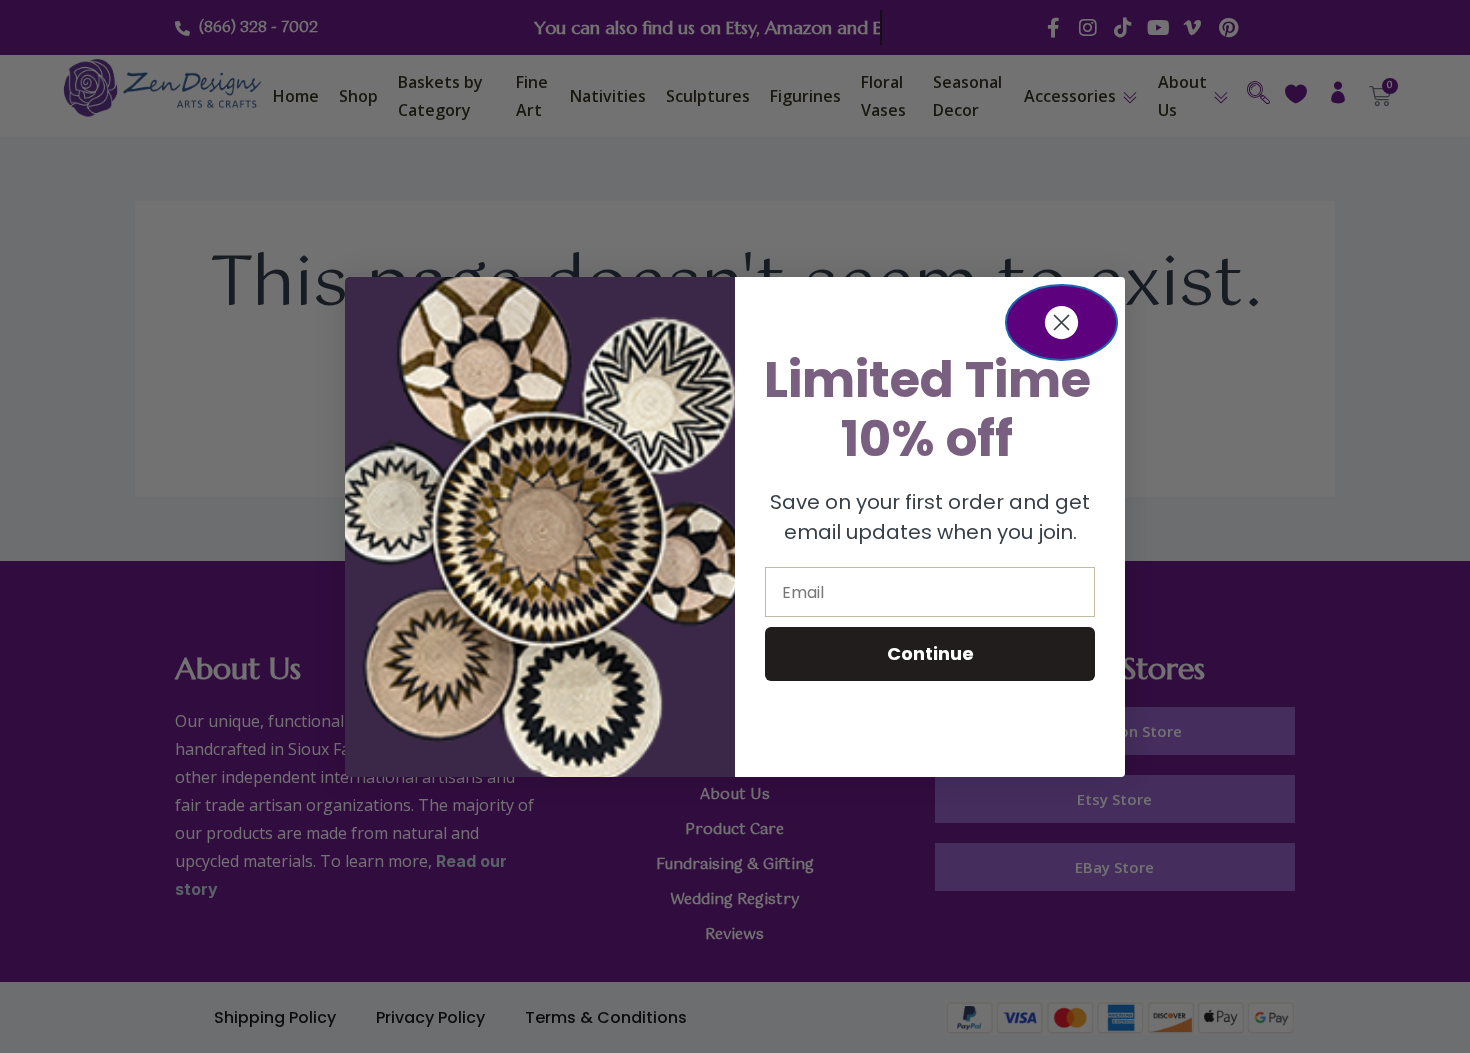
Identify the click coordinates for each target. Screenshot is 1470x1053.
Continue (930, 653)
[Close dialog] (1061, 322)
